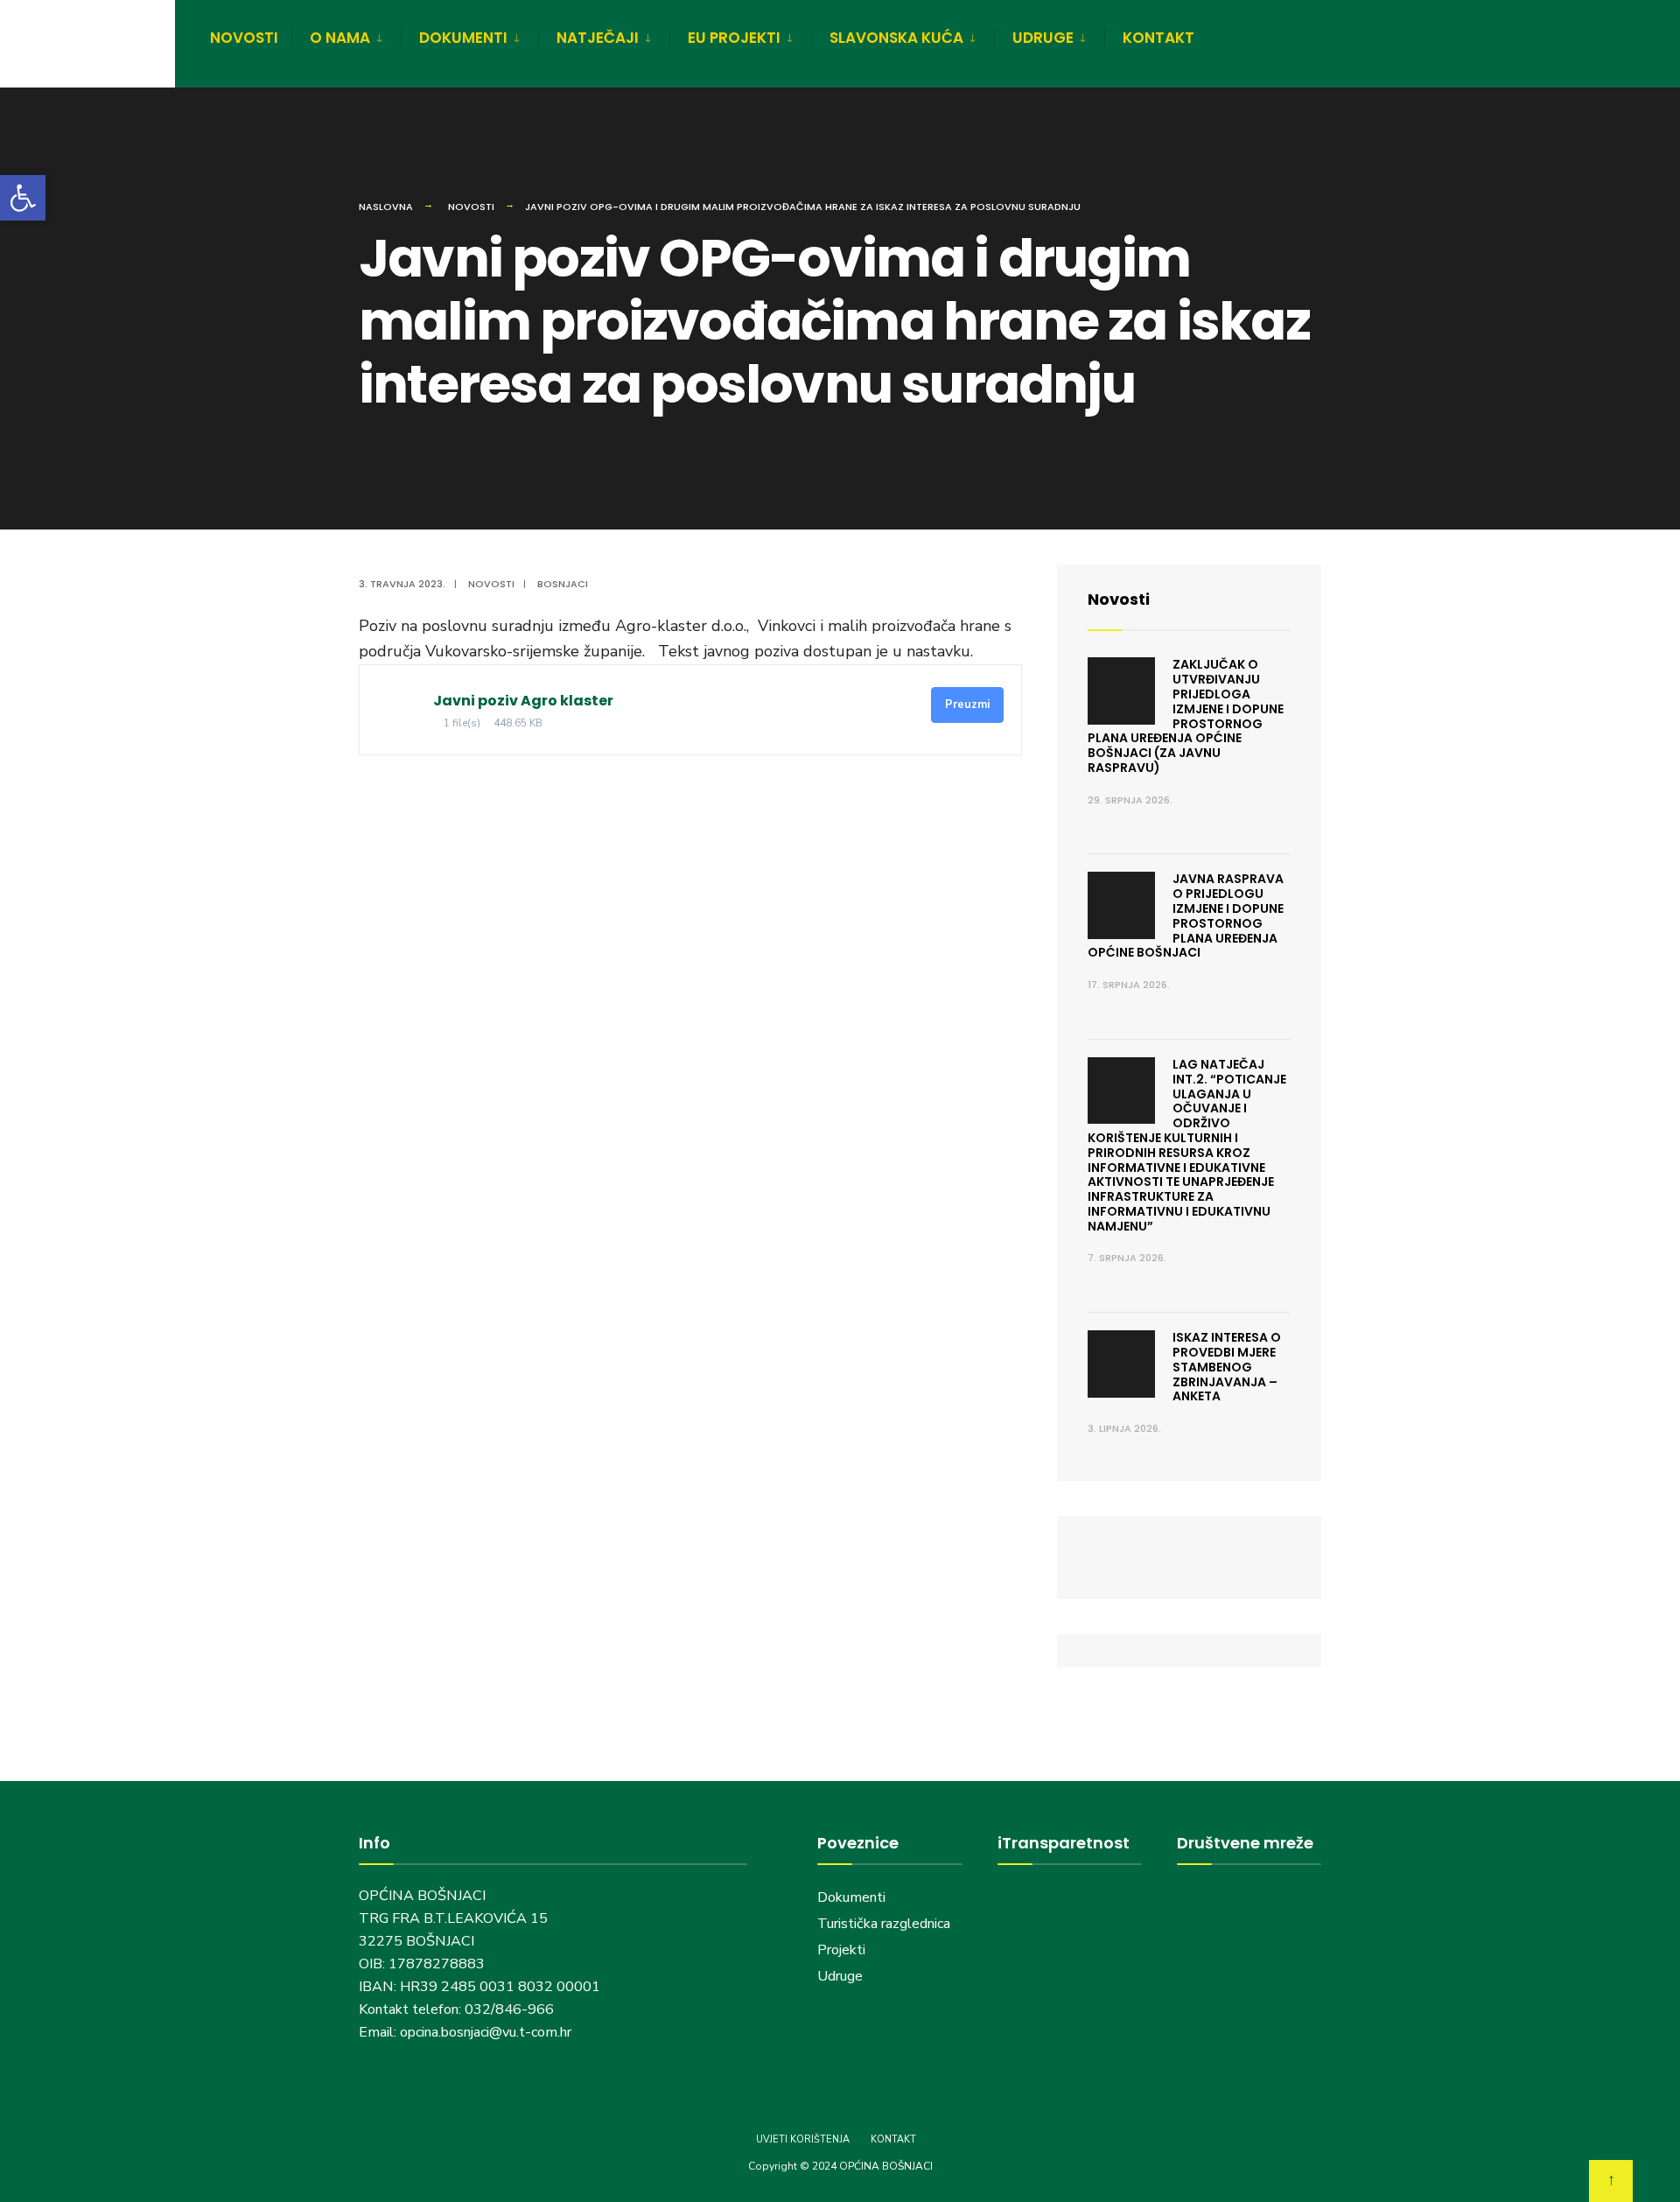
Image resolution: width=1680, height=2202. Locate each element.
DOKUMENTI (463, 38)
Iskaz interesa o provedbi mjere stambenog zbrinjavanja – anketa (1227, 1367)
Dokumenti (851, 1897)
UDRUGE (1043, 38)
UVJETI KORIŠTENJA (803, 2139)
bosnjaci (563, 584)
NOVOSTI (244, 38)
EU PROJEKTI (734, 38)
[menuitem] (346, 35)
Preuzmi (967, 705)
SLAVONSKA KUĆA (896, 38)
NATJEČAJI (598, 38)
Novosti (471, 207)
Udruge (842, 1976)
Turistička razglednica (884, 1924)
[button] (23, 198)
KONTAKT (1158, 38)
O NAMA (340, 38)
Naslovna (386, 207)
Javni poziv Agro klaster (523, 701)
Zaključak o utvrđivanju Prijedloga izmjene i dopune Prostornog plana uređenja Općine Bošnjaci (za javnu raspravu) (1186, 716)
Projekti (841, 1950)
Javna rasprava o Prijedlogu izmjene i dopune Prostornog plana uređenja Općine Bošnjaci (1186, 915)
